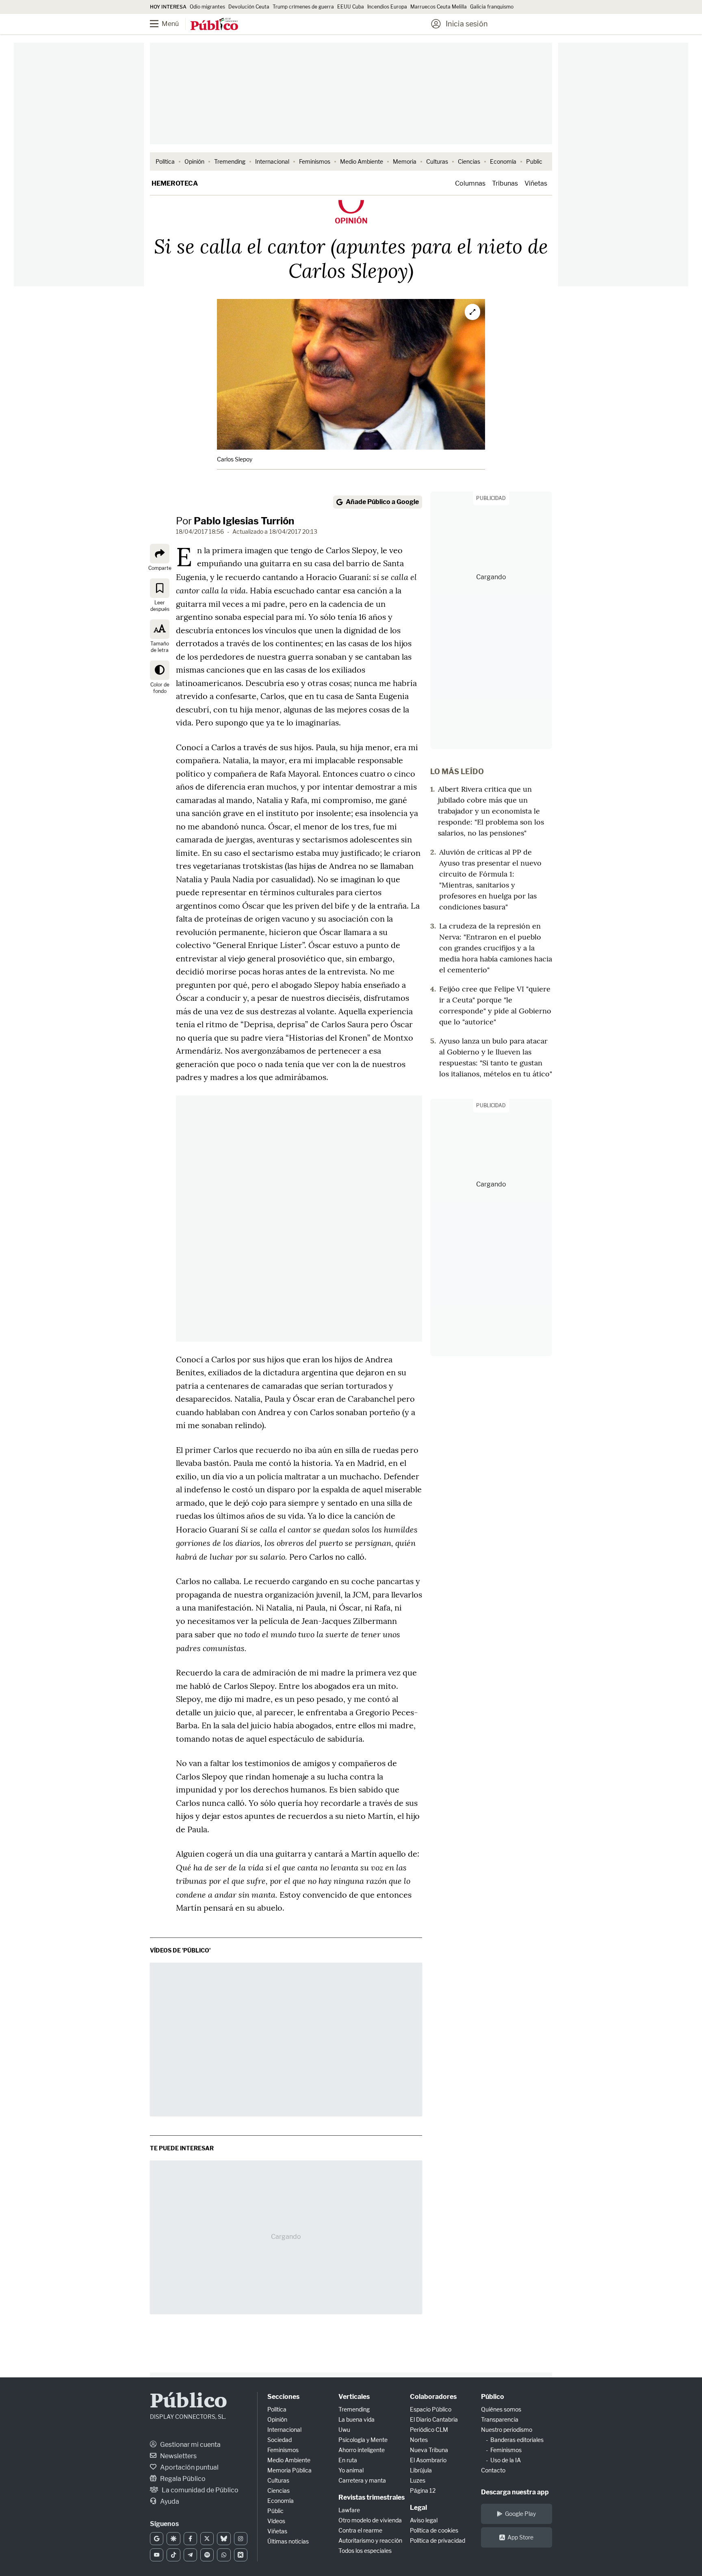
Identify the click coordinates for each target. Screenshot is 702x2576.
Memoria (405, 161)
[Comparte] (160, 554)
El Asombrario (428, 2460)
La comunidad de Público (199, 2490)
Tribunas (505, 183)
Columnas (470, 183)
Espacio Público (431, 2409)
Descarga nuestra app (515, 2492)
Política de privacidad (438, 2540)
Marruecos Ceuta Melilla (439, 7)
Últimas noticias (288, 2541)
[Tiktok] (173, 2555)
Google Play (520, 2514)
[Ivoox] (241, 2555)
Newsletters (178, 2456)
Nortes (419, 2440)
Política (165, 161)
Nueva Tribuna (429, 2450)
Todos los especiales (365, 2551)
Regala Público (182, 2479)
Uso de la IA (506, 2460)
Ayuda (169, 2501)
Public (534, 161)
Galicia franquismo (492, 7)
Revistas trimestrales (372, 2497)
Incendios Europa (387, 7)
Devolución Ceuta (249, 7)
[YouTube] (157, 2555)
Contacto (493, 2470)
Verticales (354, 2397)
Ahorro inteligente (362, 2450)
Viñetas (536, 183)
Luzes (418, 2480)
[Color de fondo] (160, 670)
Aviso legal (424, 2520)
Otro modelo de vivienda (370, 2520)
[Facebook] (190, 2539)
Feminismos (315, 161)
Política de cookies (434, 2530)
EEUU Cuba (351, 7)
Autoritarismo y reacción (370, 2540)
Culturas (437, 161)
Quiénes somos (501, 2409)
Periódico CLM (429, 2430)
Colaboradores (433, 2397)
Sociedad (279, 2440)
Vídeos (276, 2521)
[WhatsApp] (224, 2555)
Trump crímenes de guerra (303, 7)
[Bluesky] (224, 2539)
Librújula (421, 2470)
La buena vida (356, 2419)
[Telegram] (190, 2555)
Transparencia (500, 2419)
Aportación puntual (189, 2467)
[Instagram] (241, 2539)
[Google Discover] (173, 2539)
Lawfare (349, 2510)
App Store (520, 2537)
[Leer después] (160, 588)
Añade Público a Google (382, 502)
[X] (207, 2539)
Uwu (344, 2430)
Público (188, 2402)
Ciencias (469, 161)
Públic (275, 2511)
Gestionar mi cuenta (190, 2445)
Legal (418, 2508)
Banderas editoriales (517, 2440)
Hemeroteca (175, 183)
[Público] (214, 25)
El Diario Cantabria (434, 2419)
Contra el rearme (360, 2530)
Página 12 (423, 2490)
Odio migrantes (207, 7)
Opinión (194, 161)
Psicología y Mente (363, 2440)
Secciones (283, 2397)
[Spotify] (207, 2555)
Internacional (272, 161)
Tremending (230, 161)
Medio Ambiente (362, 161)
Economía (503, 161)
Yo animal (351, 2470)
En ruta (348, 2460)
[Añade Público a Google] (157, 2539)
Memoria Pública (289, 2470)
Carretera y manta (362, 2480)
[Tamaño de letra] (160, 629)
